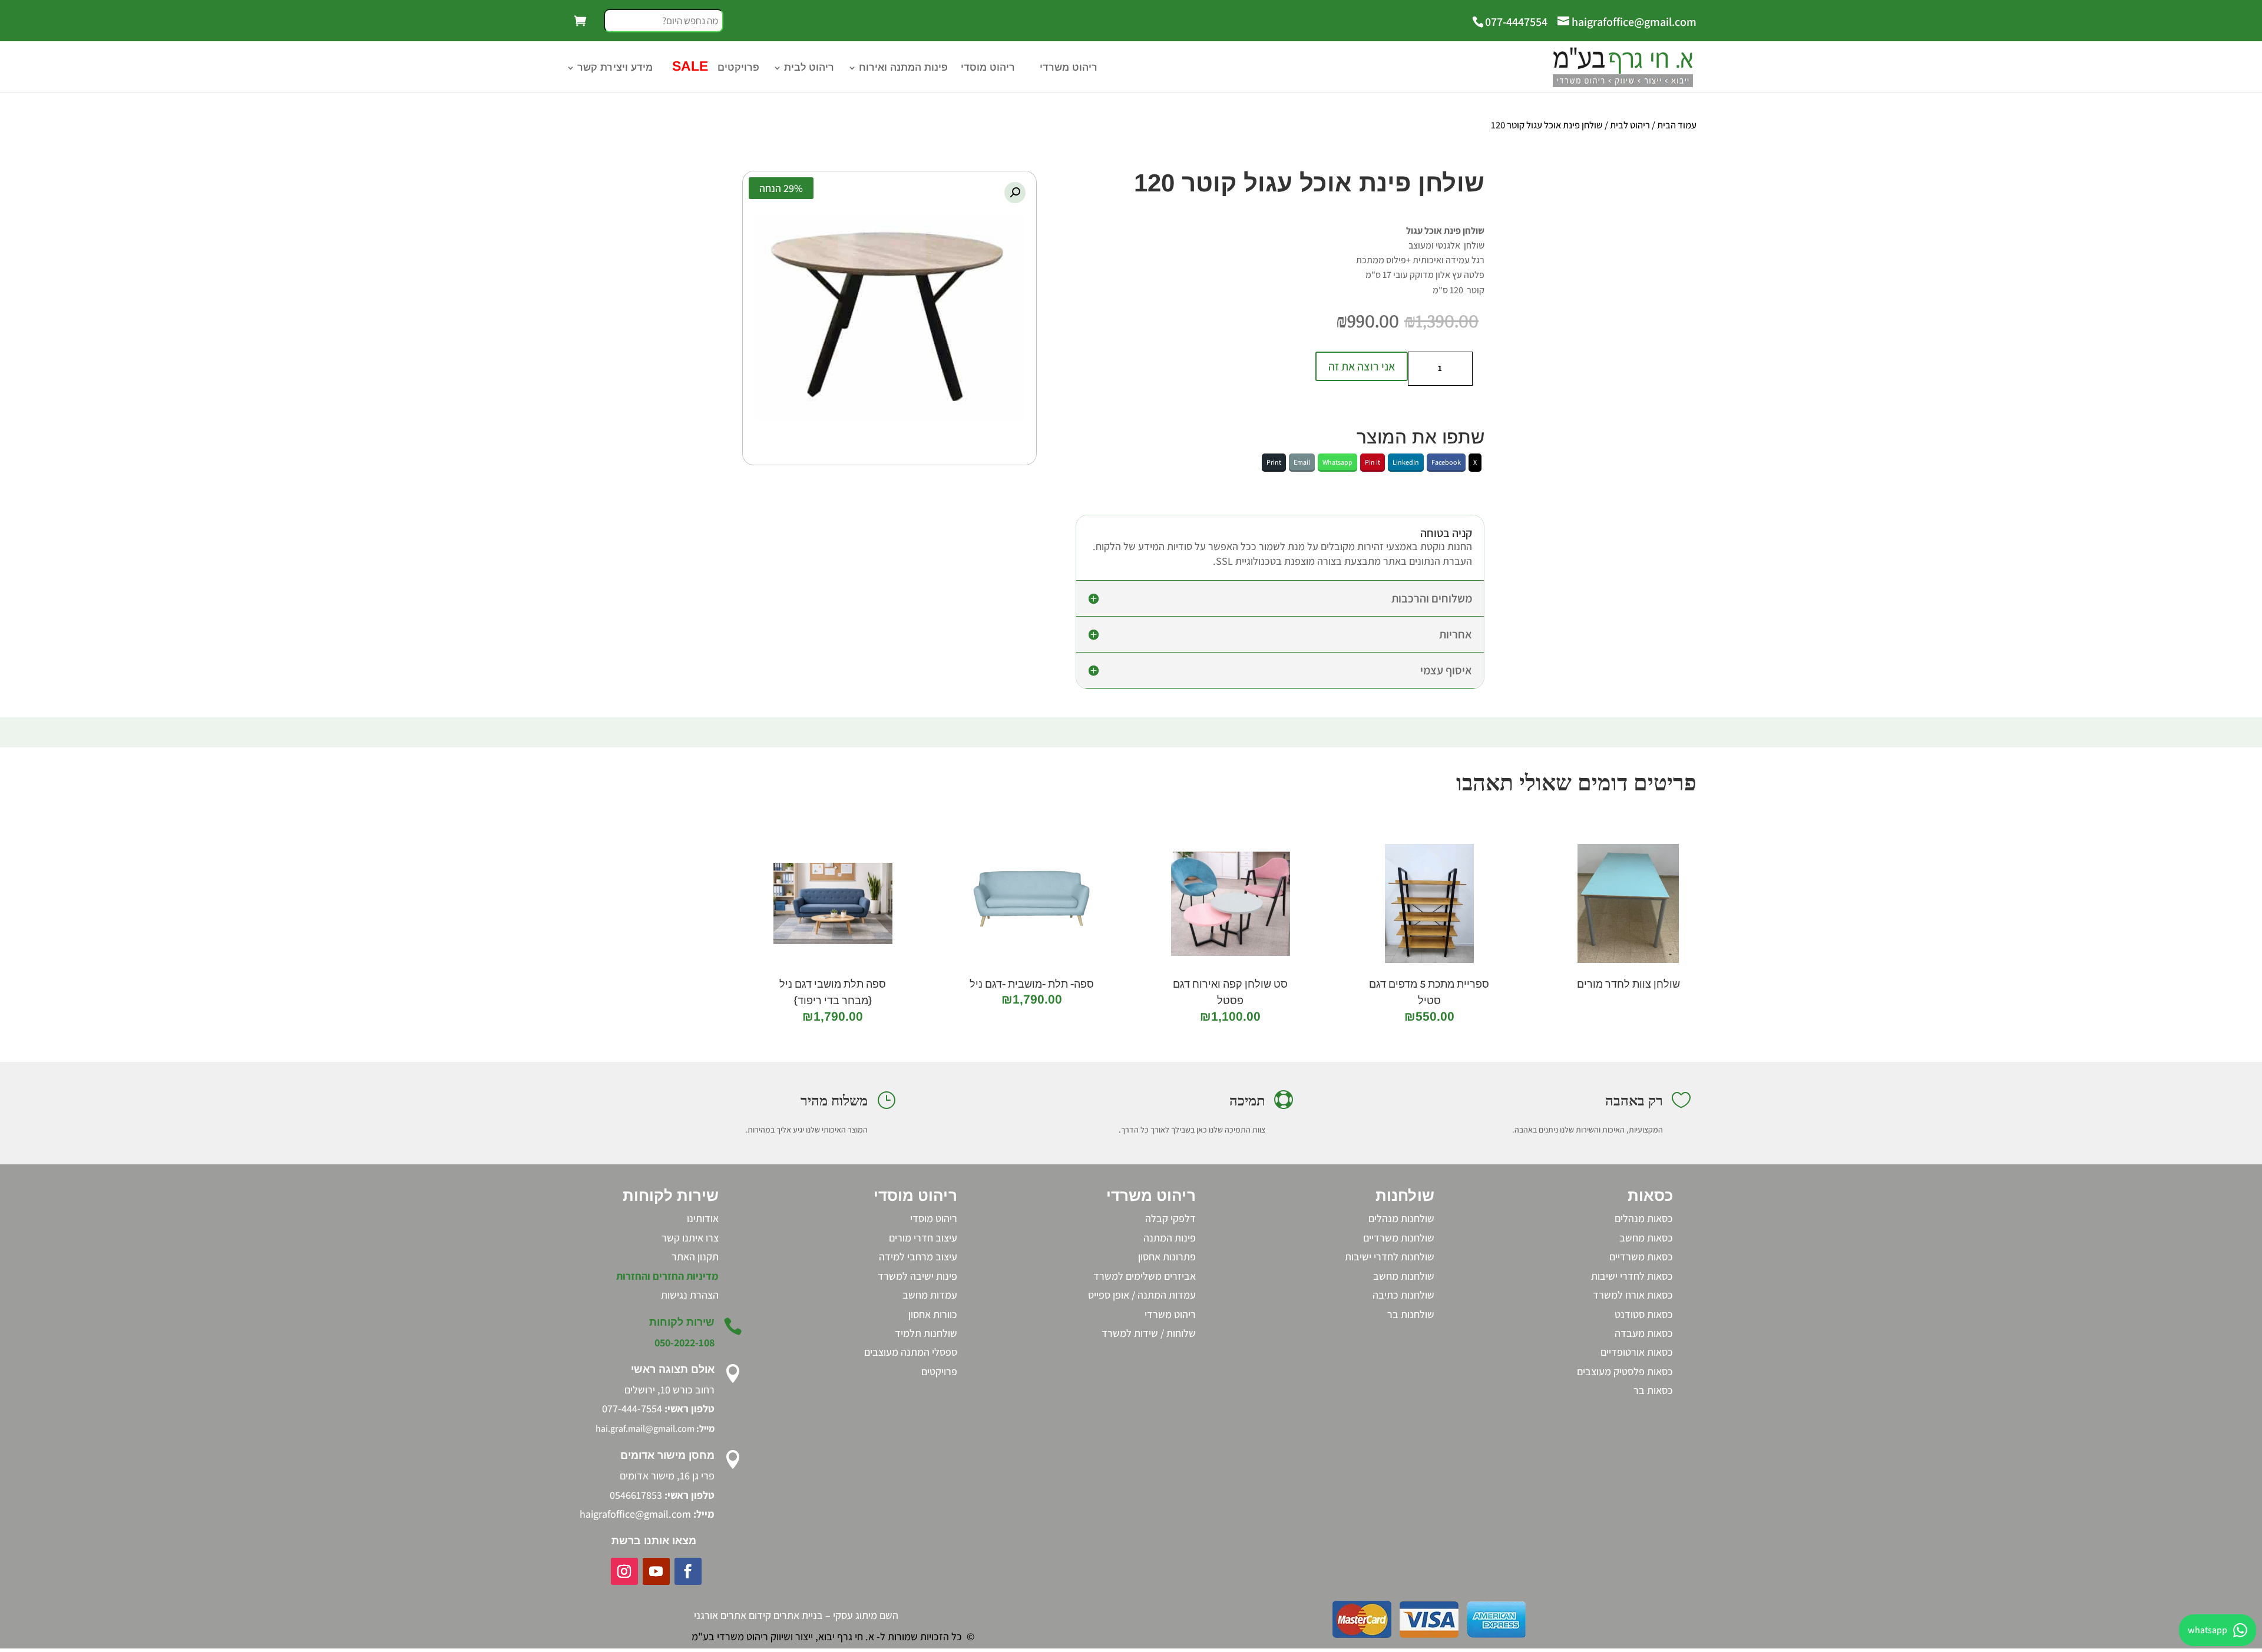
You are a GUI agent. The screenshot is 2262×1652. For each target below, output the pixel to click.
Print (1274, 462)
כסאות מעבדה (1644, 1333)
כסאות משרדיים (1641, 1257)
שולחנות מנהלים (1401, 1218)
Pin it (1373, 462)
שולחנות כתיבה (1403, 1295)
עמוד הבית (1677, 125)
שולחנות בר (1411, 1314)
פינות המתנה (1170, 1238)
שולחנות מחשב (1404, 1276)
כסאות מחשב (1646, 1238)
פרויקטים (738, 68)
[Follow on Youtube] (656, 1571)
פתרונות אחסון (1167, 1257)
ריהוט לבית (809, 68)
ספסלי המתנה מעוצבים (911, 1352)
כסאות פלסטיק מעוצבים (1625, 1371)
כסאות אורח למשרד (1633, 1295)
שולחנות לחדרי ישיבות (1390, 1257)
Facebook (1446, 462)
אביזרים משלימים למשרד (1145, 1276)
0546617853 (636, 1495)
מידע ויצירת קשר (615, 68)
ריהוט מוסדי (988, 68)
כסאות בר (1653, 1390)
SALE (689, 68)
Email (1302, 462)
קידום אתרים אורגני (732, 1615)
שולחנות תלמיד (926, 1333)
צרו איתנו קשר (690, 1238)
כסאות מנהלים (1644, 1218)
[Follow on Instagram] (624, 1571)
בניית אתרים (798, 1615)
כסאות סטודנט (1644, 1314)
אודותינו (703, 1218)
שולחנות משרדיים (1399, 1238)
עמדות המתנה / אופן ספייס (1142, 1295)
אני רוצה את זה (1362, 366)
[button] (1015, 193)
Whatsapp (1337, 462)
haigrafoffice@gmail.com (635, 1514)
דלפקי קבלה (1170, 1218)
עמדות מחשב (930, 1295)
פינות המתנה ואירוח (903, 68)
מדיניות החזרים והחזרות (667, 1276)
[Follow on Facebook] (688, 1571)
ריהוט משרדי (1069, 68)
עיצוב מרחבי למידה (918, 1257)
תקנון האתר (695, 1257)
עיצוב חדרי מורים (923, 1238)
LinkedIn (1406, 462)
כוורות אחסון (933, 1314)
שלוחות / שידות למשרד (1149, 1333)
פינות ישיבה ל (930, 1276)
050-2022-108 (684, 1343)
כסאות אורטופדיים (1637, 1352)
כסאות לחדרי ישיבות (1632, 1276)
